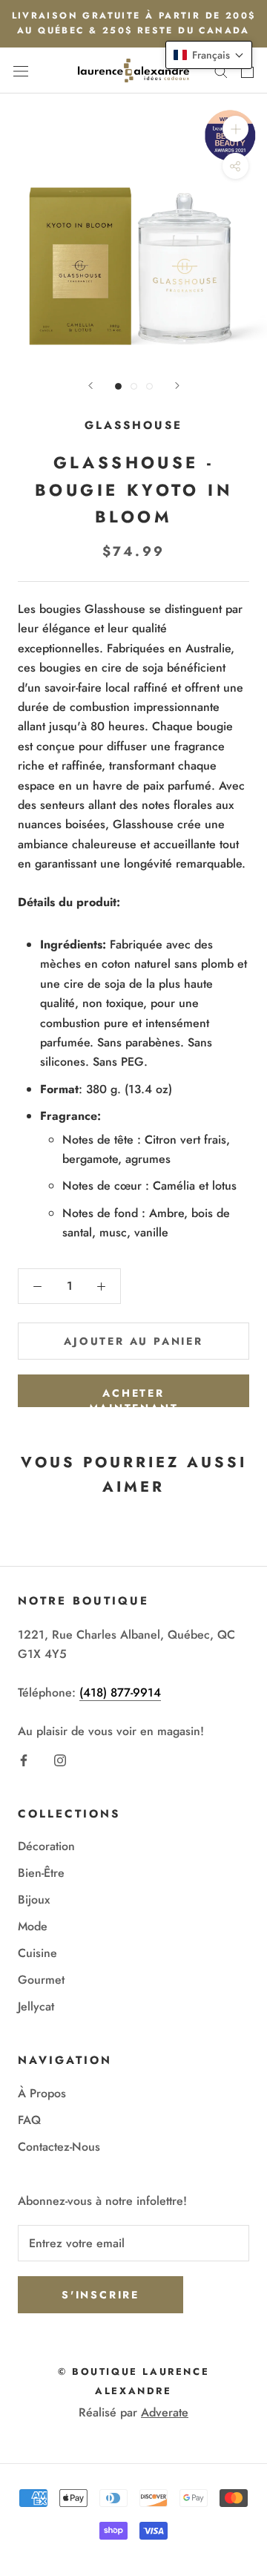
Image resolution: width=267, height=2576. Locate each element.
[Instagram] (60, 1759)
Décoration (46, 1846)
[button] (209, 55)
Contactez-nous (59, 2147)
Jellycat (36, 2006)
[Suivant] (177, 386)
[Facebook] (24, 1759)
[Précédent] (90, 386)
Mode (33, 1926)
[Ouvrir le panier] (247, 71)
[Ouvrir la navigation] (21, 71)
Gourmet (41, 1980)
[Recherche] (221, 71)
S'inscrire (100, 2295)
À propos (42, 2093)
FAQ (29, 2120)
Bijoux (34, 1900)
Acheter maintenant (134, 1396)
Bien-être (41, 1873)
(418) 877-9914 (120, 1692)
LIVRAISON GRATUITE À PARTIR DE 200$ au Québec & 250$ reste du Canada (134, 23)
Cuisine (37, 1953)
